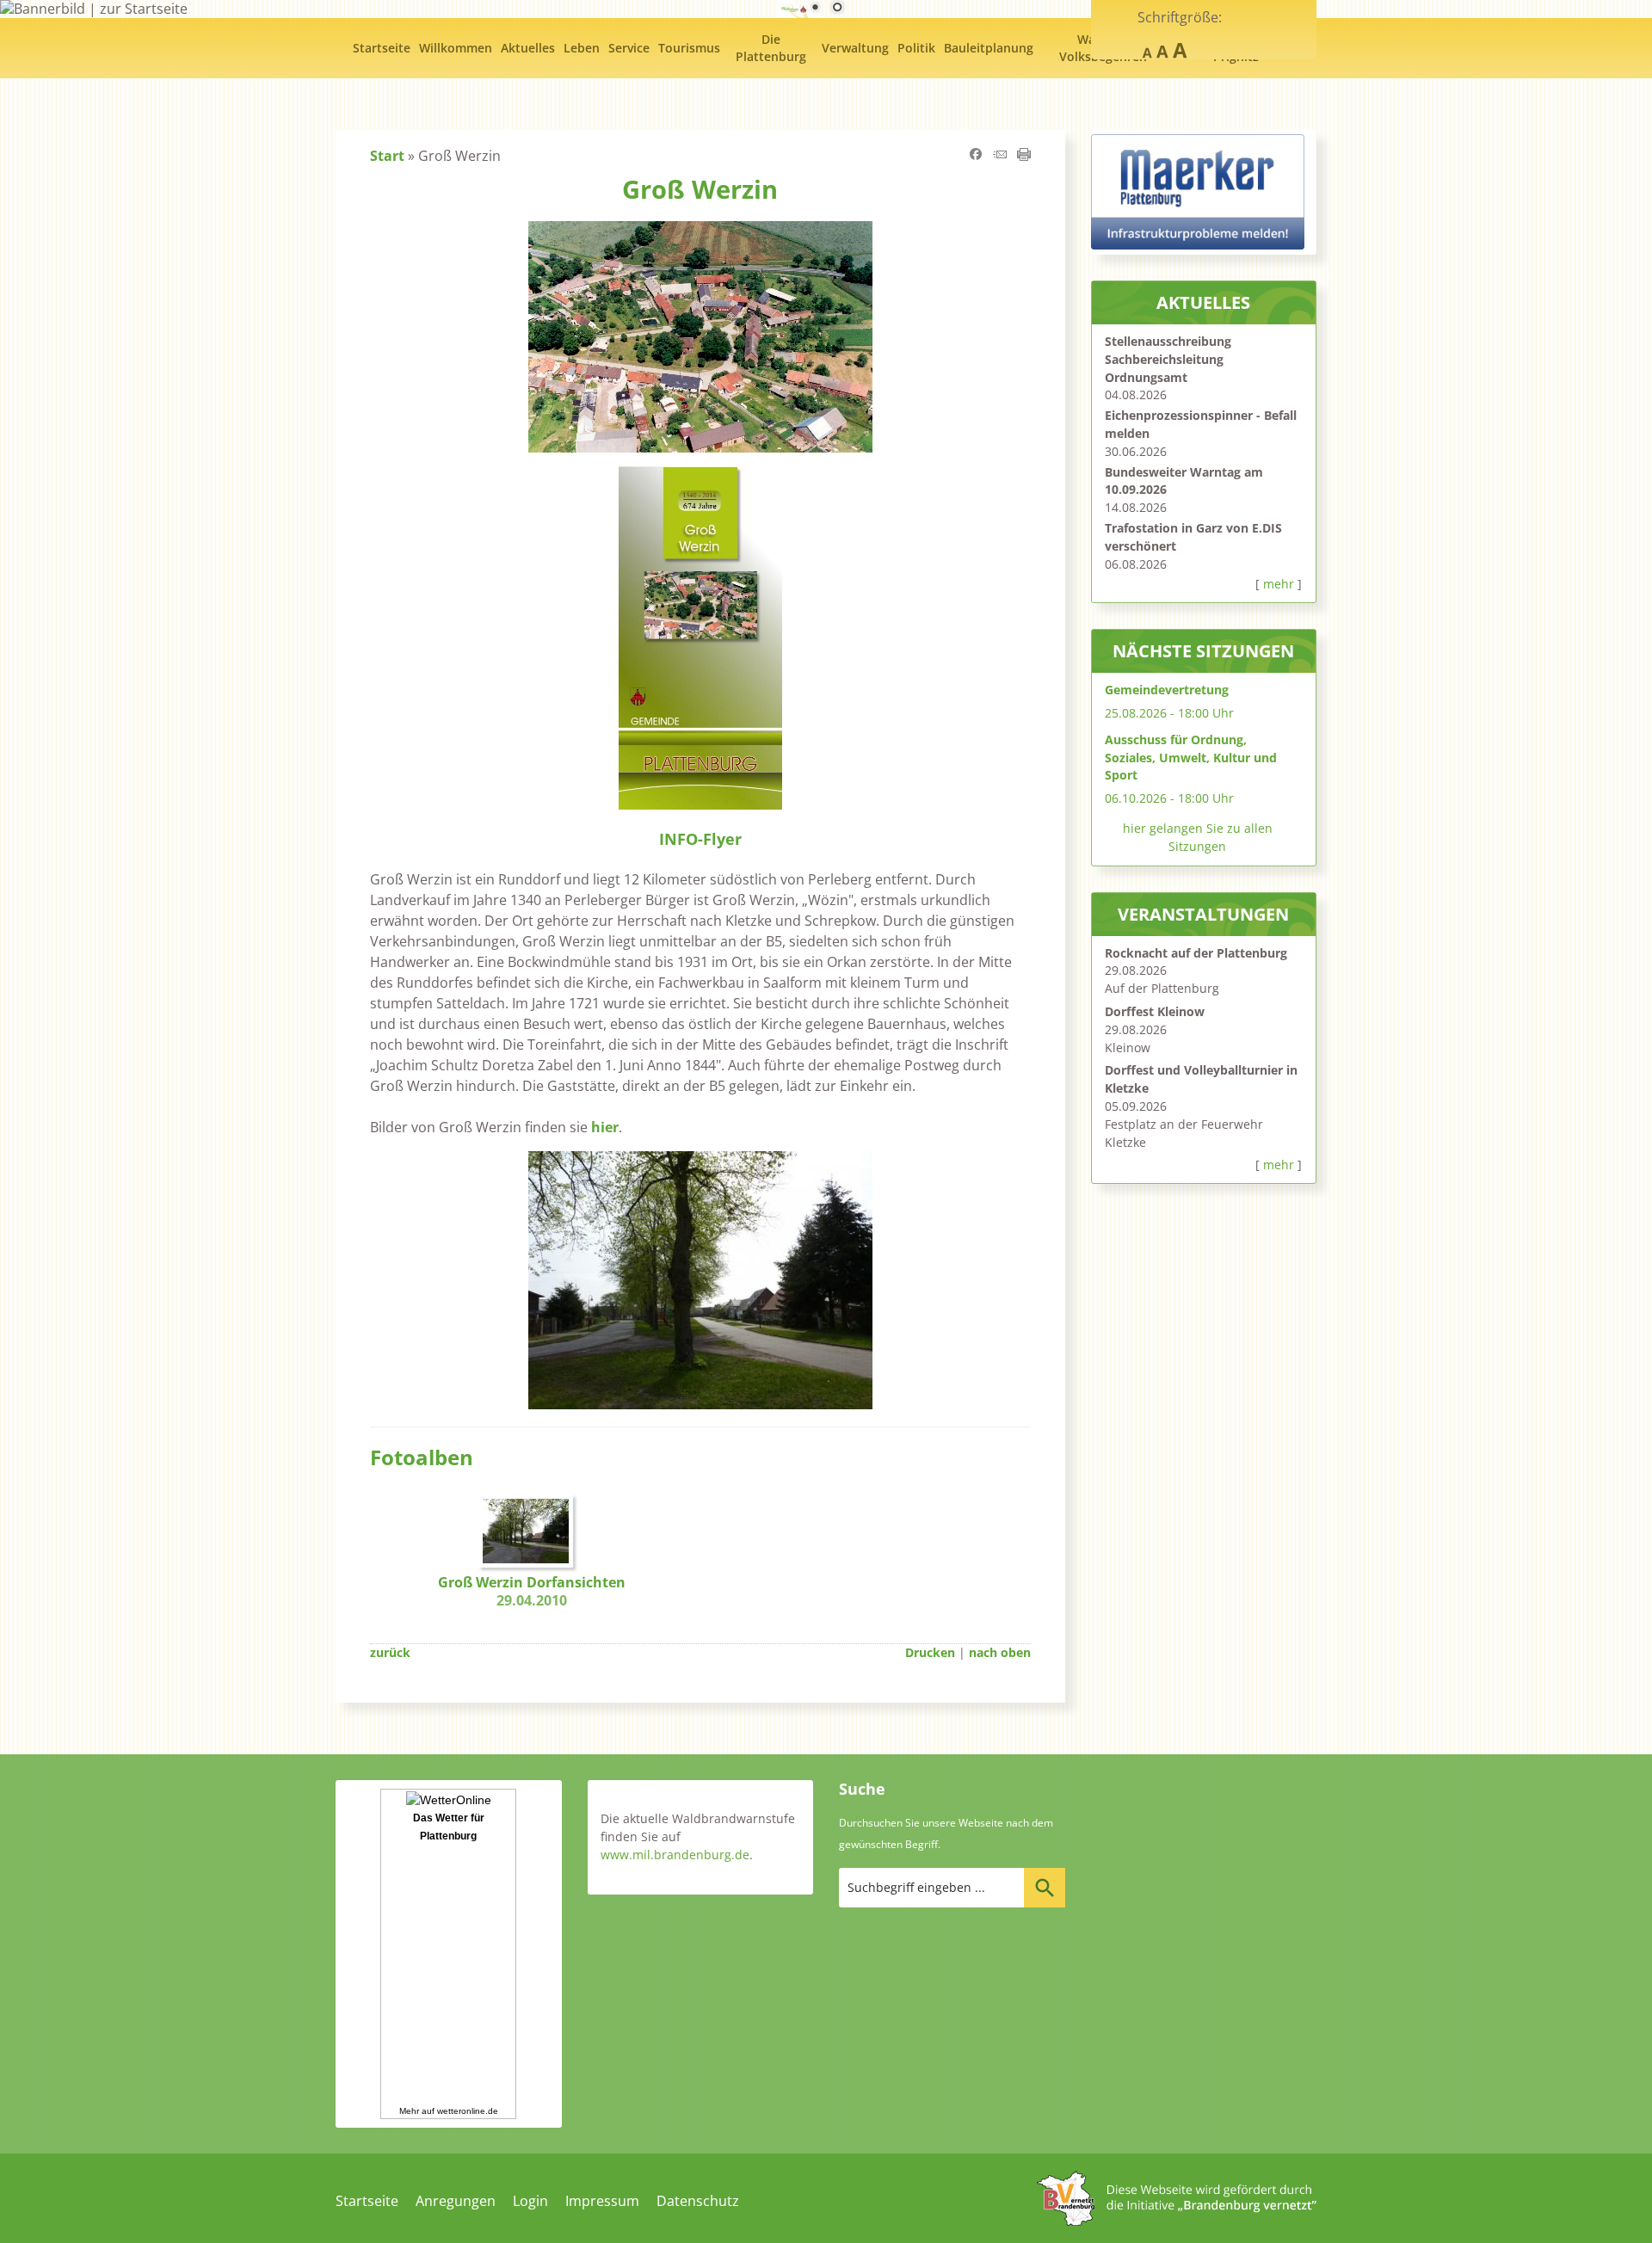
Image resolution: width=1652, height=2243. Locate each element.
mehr (1279, 584)
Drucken (930, 1652)
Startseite (367, 2201)
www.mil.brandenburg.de (675, 1855)
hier (603, 1127)
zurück (390, 1652)
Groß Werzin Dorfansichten (532, 1591)
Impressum (602, 2201)
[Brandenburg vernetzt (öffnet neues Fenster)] (1177, 2221)
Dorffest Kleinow (1155, 1011)
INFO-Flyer (700, 838)
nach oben (1000, 1652)
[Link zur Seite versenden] (1000, 156)
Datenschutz (698, 2201)
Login (530, 2201)
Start (387, 156)
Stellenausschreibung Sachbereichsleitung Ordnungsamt (1168, 359)
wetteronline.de (468, 2111)
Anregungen (456, 2201)
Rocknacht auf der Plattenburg (1196, 953)
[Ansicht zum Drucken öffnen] (1024, 156)
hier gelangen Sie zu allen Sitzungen (1198, 837)
